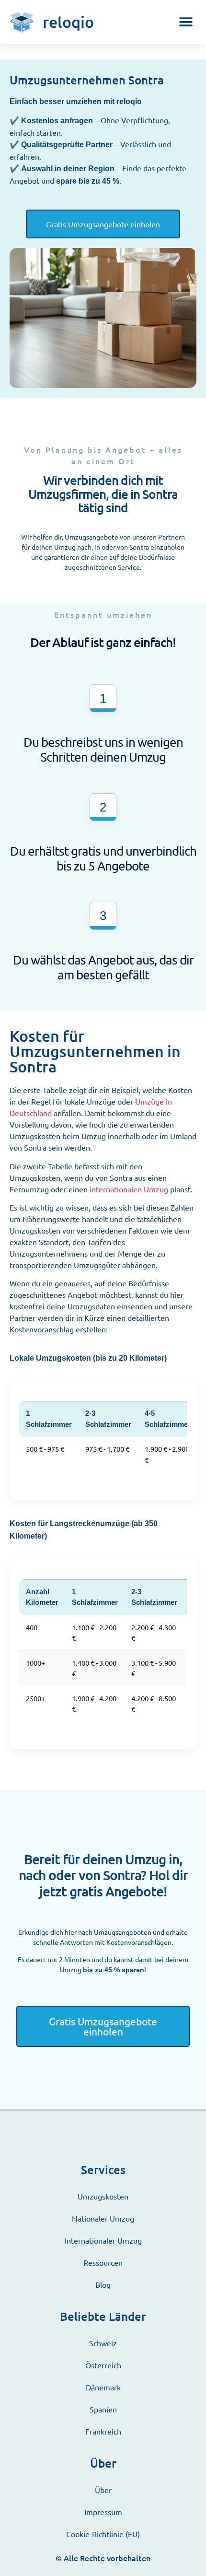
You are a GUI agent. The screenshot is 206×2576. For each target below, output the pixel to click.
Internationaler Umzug (103, 2240)
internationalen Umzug (129, 1189)
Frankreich (103, 2431)
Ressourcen (103, 2262)
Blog (103, 2284)
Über (103, 2490)
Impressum (103, 2512)
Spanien (103, 2409)
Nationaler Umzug (103, 2218)
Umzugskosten (103, 2196)
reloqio (68, 22)
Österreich (103, 2365)
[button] (186, 22)
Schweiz (103, 2343)
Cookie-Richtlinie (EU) (103, 2534)
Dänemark (103, 2387)
